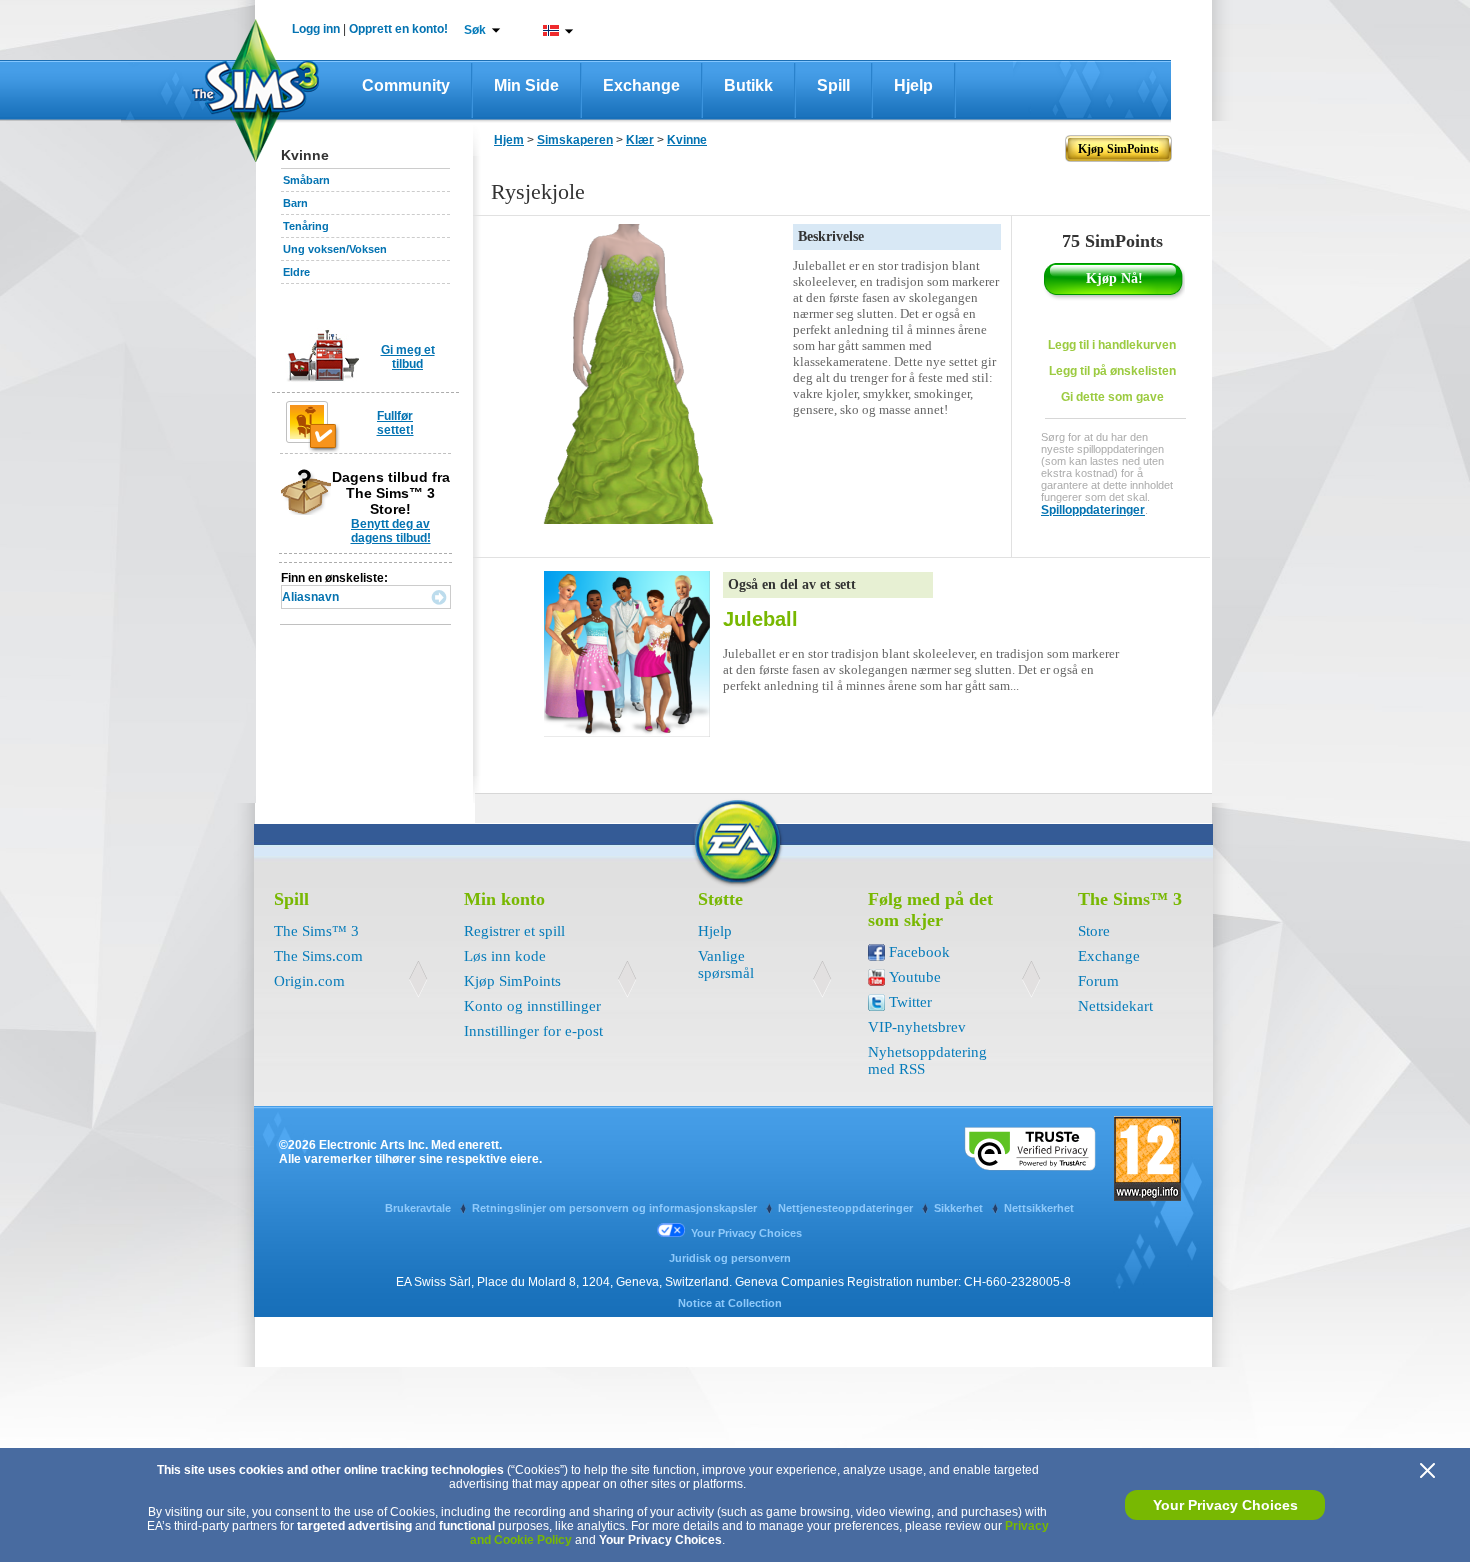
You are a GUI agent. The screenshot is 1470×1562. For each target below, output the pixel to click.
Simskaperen (575, 140)
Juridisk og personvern (730, 1258)
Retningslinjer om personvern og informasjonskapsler (616, 1208)
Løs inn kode (505, 956)
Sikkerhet (960, 1208)
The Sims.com (318, 956)
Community (406, 85)
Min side (526, 85)
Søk (475, 30)
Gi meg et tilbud (408, 357)
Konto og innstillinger (532, 1006)
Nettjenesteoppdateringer (847, 1208)
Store (1094, 931)
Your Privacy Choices (1225, 1505)
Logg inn (316, 29)
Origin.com (309, 981)
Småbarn (306, 180)
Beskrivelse (831, 236)
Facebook (919, 952)
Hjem (509, 140)
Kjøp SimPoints (512, 981)
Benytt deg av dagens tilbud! (391, 531)
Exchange (641, 85)
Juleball (760, 619)
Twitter (910, 1002)
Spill (833, 85)
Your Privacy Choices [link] (746, 1233)
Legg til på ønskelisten (1112, 371)
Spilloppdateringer (1093, 510)
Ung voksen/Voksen (335, 249)
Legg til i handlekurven (1112, 345)
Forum (1098, 981)
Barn (295, 203)
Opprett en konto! (398, 29)
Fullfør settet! (395, 423)
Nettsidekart (1115, 1006)
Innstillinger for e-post (533, 1031)
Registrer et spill (514, 931)
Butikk (748, 85)
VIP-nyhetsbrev (917, 1027)
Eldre (296, 272)
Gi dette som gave (1112, 397)
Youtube (915, 977)
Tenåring (306, 226)
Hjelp (913, 85)
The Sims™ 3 (316, 931)
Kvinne (687, 140)
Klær (640, 140)
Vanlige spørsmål (726, 964)
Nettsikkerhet (1039, 1208)
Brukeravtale (419, 1208)
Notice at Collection (730, 1303)
